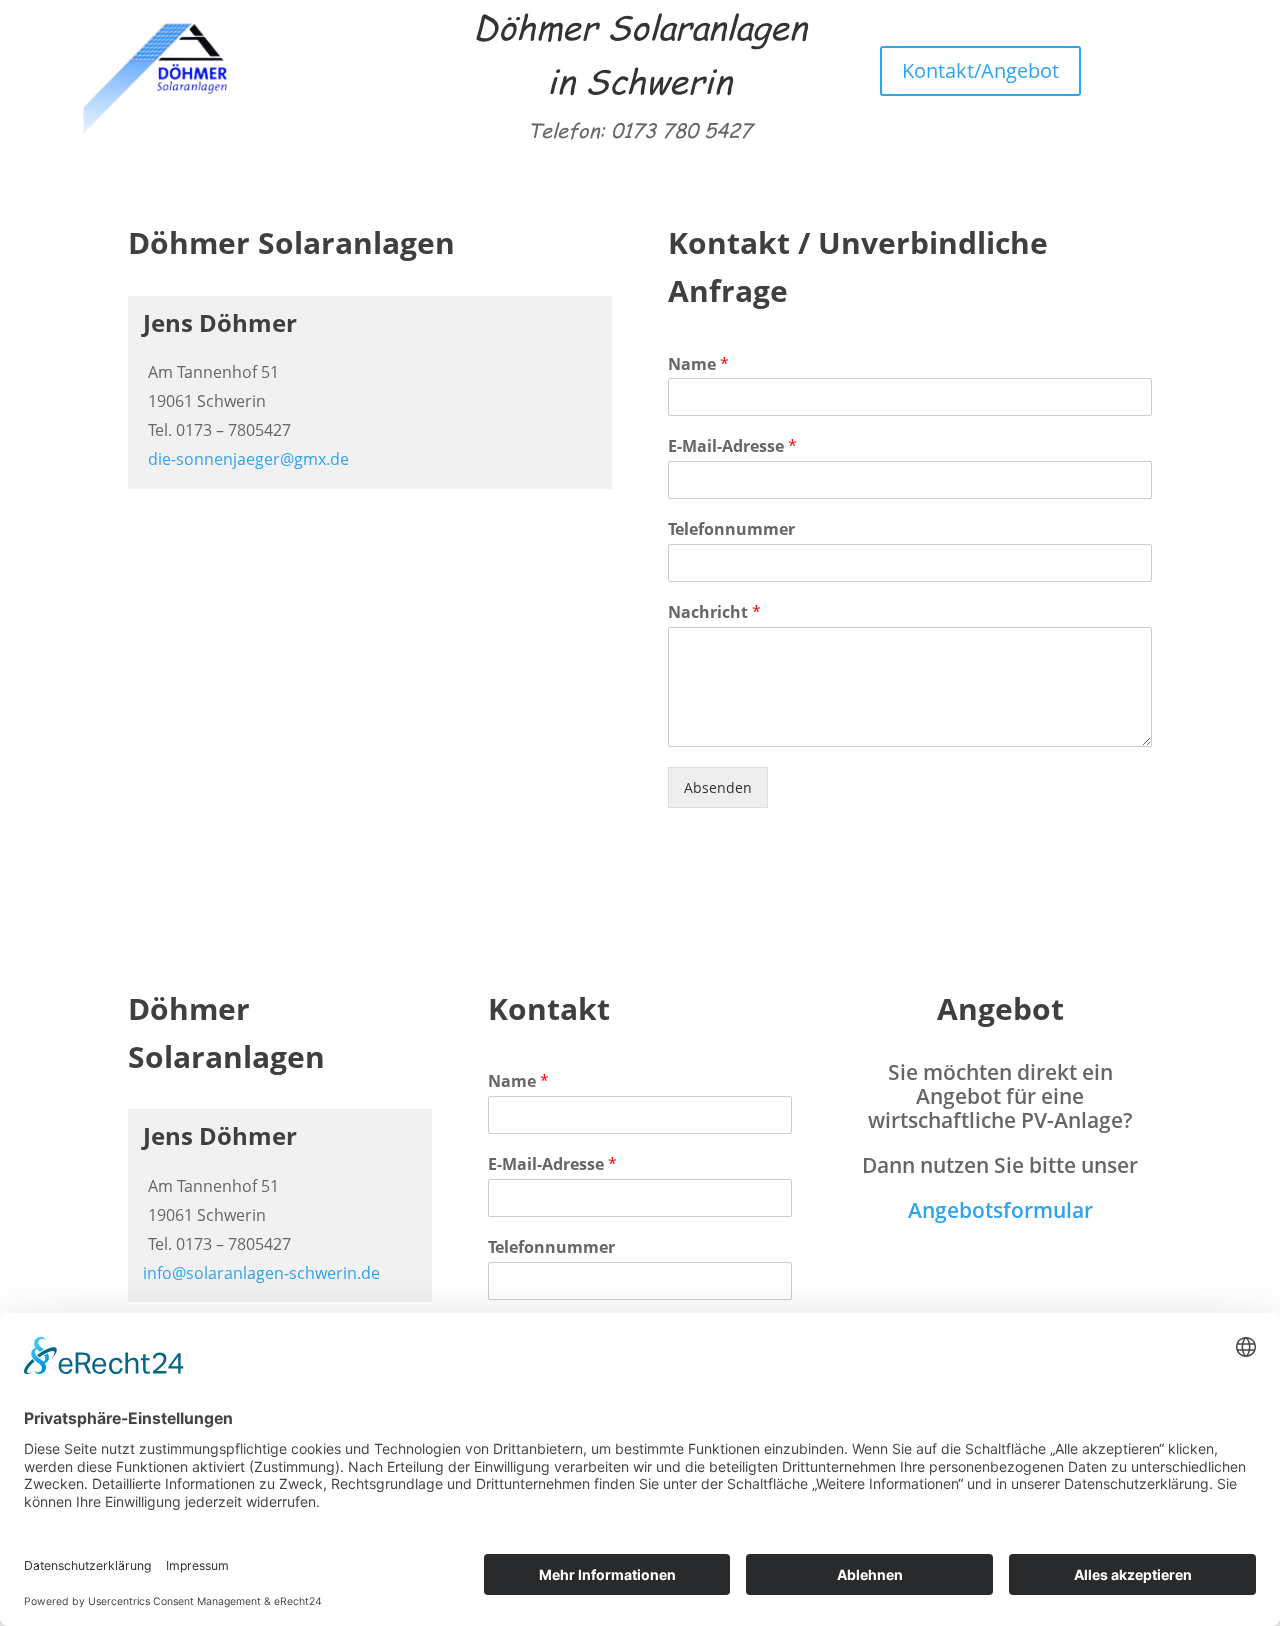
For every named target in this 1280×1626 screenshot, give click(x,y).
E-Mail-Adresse (732, 446)
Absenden (718, 787)
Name (698, 364)
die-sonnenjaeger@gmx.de (248, 459)
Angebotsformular (1000, 1210)
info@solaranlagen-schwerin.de (261, 1273)
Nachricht (714, 612)
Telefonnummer (731, 529)
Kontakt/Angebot (980, 70)
